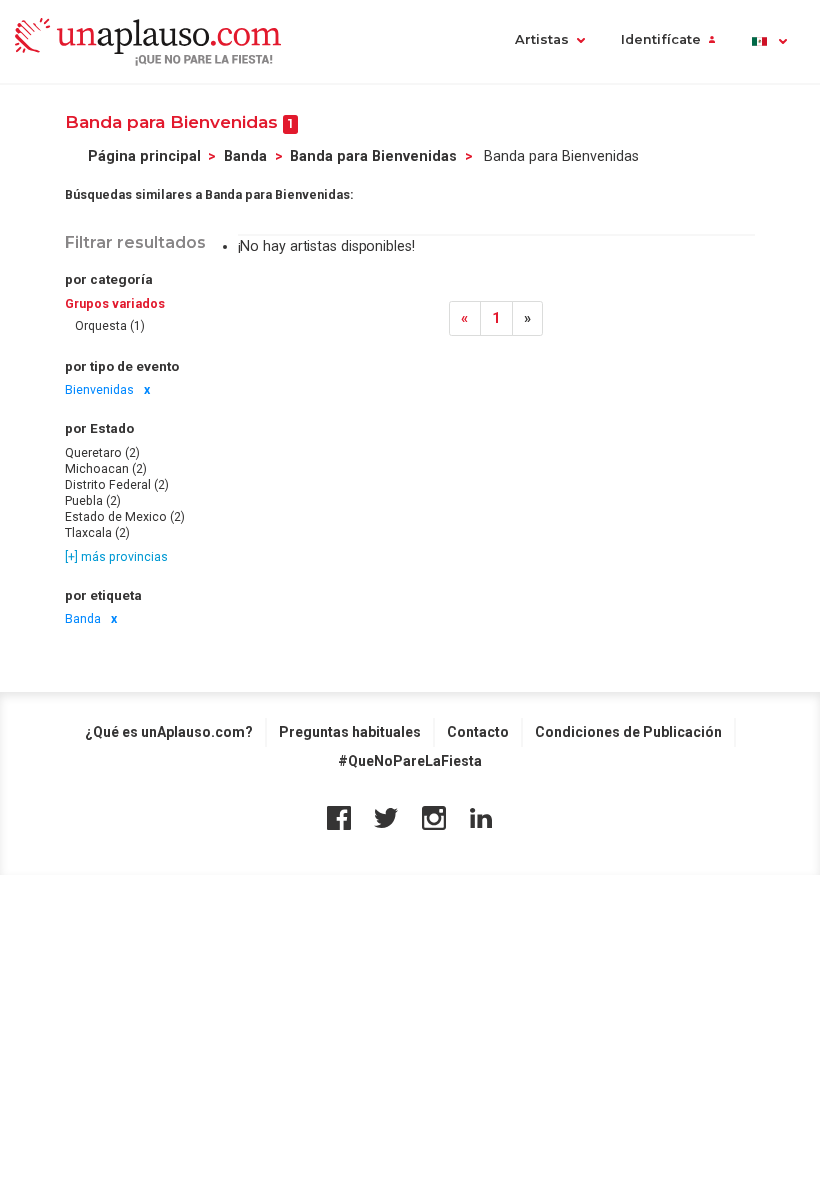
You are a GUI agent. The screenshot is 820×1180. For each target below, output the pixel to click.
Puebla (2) (93, 501)
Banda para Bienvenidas (373, 156)
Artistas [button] (542, 39)
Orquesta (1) (110, 326)
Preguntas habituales (350, 732)
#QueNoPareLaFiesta (410, 761)
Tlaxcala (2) (97, 533)
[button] (768, 41)
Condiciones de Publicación (628, 732)
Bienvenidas (99, 390)
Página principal (144, 156)
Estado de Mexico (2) (125, 517)
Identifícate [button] (661, 39)
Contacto (478, 732)
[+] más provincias (116, 557)
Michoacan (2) (106, 469)
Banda (245, 156)
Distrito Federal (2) (117, 485)
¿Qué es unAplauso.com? (169, 732)
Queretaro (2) (102, 453)
